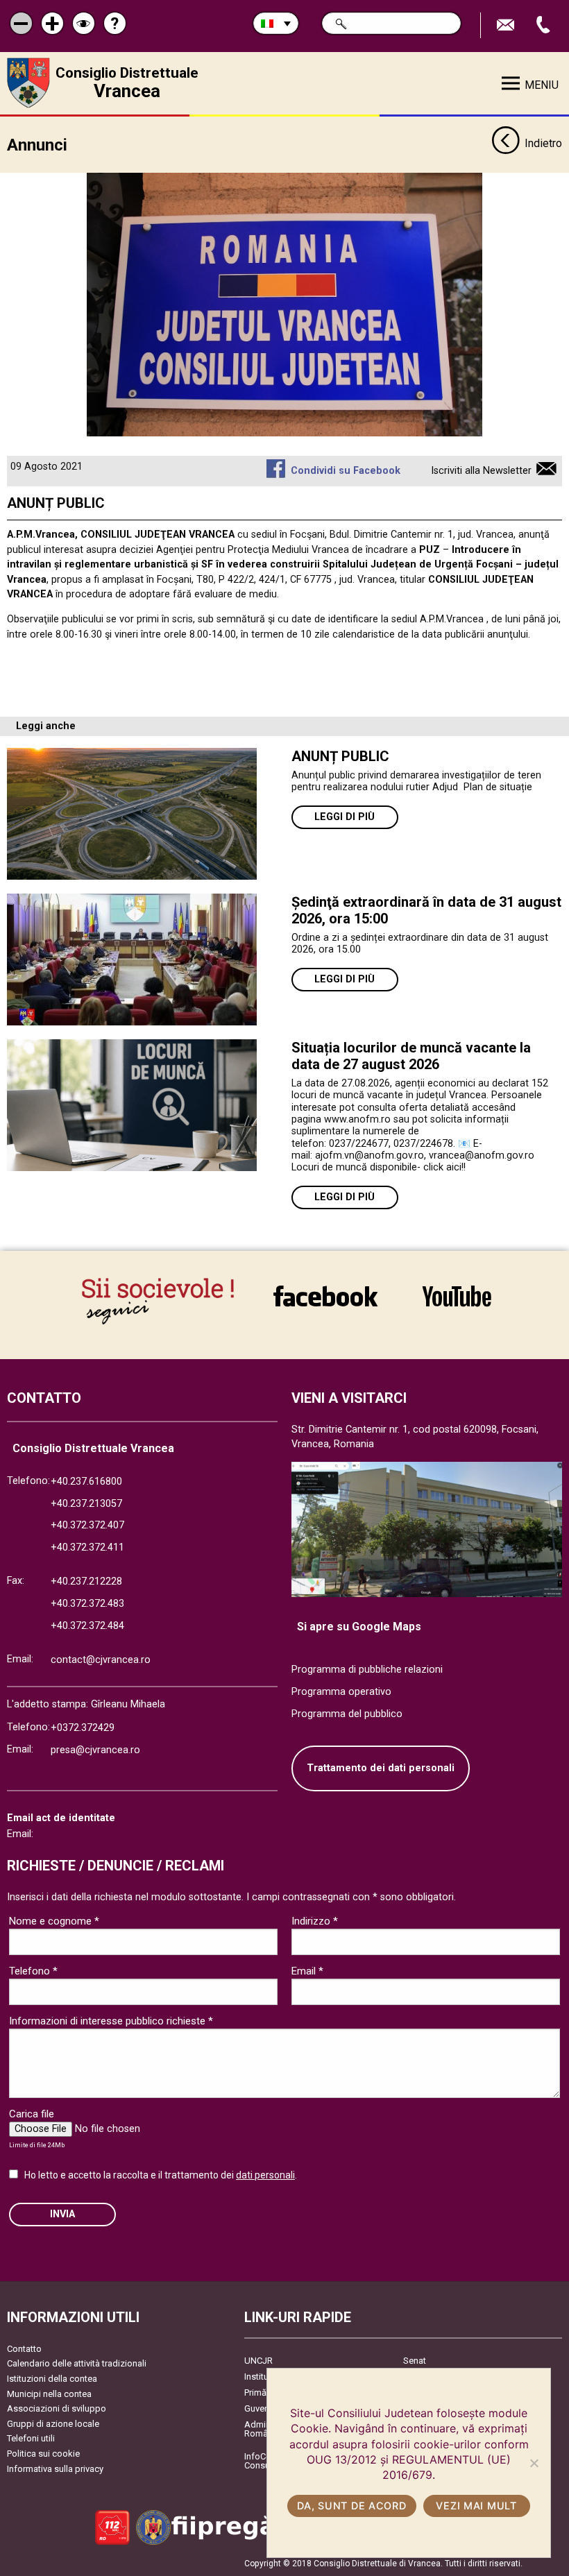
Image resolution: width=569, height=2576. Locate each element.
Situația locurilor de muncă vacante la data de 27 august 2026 (411, 1056)
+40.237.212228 (86, 1581)
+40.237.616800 (86, 1482)
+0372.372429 (83, 1728)
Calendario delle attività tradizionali (77, 2363)
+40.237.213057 (86, 1504)
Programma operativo (341, 1692)
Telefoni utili (31, 2438)
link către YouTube (457, 1296)
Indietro (543, 143)
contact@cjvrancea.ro (101, 1660)
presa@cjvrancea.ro (95, 1750)
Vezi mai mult (476, 2506)
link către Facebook (325, 1296)
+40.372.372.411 (87, 1547)
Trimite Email (507, 25)
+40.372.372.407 (87, 1525)
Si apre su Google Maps (359, 1627)
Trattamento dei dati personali (381, 1768)
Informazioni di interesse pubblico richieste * (111, 2021)
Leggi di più (345, 817)
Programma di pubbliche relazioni (367, 1670)
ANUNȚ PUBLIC (340, 756)
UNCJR (258, 2361)
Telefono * (33, 1971)
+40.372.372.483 (87, 1604)
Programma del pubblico (347, 1714)
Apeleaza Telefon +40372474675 (545, 25)
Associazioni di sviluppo (57, 2408)
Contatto (24, 2349)
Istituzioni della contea (52, 2379)
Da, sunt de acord (351, 2506)
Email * (307, 1971)
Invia (62, 2214)
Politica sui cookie (43, 2454)
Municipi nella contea (49, 2394)
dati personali (265, 2175)
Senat (415, 2361)
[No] (534, 2463)
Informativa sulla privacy (55, 2469)
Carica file (32, 2114)
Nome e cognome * (54, 1921)
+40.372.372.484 (87, 1626)
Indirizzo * (315, 1921)
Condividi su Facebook (345, 471)
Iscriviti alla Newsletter (481, 471)
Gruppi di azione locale (53, 2424)
